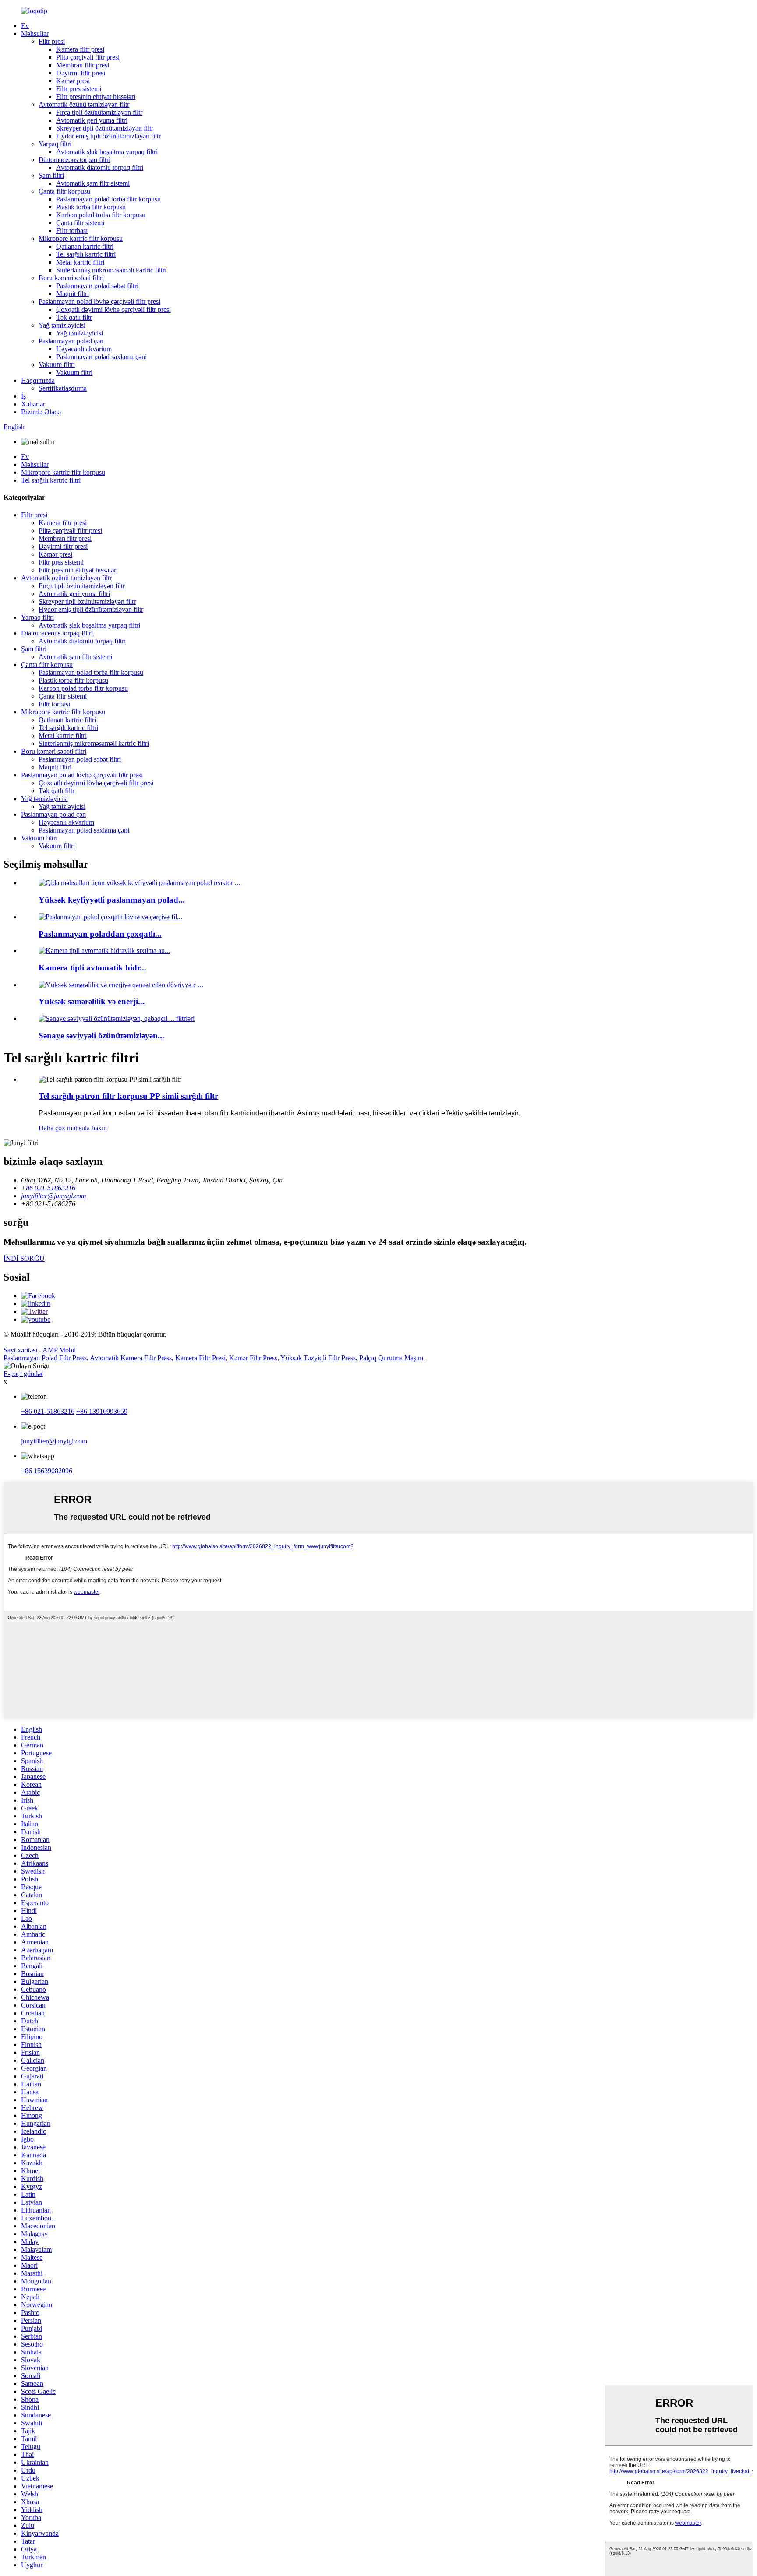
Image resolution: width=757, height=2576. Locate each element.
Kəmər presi (73, 81)
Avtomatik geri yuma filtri (92, 120)
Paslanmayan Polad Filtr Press (45, 1358)
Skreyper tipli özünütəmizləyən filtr (105, 128)
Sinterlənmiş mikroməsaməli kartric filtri (111, 270)
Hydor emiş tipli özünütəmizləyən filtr (108, 136)
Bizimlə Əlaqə (41, 412)
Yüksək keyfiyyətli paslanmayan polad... (112, 900)
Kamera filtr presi (80, 49)
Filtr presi (52, 41)
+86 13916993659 (102, 1411)
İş (23, 396)
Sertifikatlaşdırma (63, 388)
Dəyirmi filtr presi (81, 73)
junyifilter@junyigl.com (54, 1441)
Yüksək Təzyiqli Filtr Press (318, 1358)
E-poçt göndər (23, 1374)
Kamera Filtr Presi (200, 1358)
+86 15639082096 (47, 1471)
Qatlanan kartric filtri (85, 246)
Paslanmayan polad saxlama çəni (101, 357)
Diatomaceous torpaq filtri (74, 160)
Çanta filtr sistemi (80, 223)
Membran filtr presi (83, 65)
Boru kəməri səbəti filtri (71, 278)
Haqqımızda (38, 380)
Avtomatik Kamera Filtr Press (131, 1358)
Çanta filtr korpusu (64, 191)
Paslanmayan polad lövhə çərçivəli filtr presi (99, 302)
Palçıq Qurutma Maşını (391, 1358)
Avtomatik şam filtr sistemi (93, 183)
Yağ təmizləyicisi (62, 325)
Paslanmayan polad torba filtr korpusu (108, 199)
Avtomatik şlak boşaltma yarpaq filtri (107, 152)
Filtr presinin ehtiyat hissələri (96, 97)
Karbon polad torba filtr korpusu (101, 215)
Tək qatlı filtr (74, 317)
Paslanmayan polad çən (71, 341)
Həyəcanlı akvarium (84, 349)
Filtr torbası (72, 231)
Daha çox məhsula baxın (73, 1128)
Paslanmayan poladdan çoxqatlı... (100, 934)
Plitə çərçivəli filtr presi (88, 57)
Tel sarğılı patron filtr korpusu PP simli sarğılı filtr (128, 1096)
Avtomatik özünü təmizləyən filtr (84, 104)
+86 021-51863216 (48, 1411)
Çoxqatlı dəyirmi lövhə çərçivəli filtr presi (113, 309)
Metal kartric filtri (80, 262)
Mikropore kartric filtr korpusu (81, 238)
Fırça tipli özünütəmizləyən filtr (99, 112)
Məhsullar (35, 34)
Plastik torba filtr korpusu (91, 207)
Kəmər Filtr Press (253, 1358)
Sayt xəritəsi (20, 1350)
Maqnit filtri (73, 294)
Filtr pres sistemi (79, 89)
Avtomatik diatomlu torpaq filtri (100, 168)
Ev (25, 26)
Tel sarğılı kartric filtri (86, 254)
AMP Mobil (59, 1350)
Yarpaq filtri (55, 144)
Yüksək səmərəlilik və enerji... (92, 1001)
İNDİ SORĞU (24, 1258)
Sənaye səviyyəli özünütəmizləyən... (101, 1036)
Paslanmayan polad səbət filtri (97, 286)
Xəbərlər (33, 404)
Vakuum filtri (57, 365)
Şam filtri (51, 175)
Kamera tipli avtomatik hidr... (92, 968)
